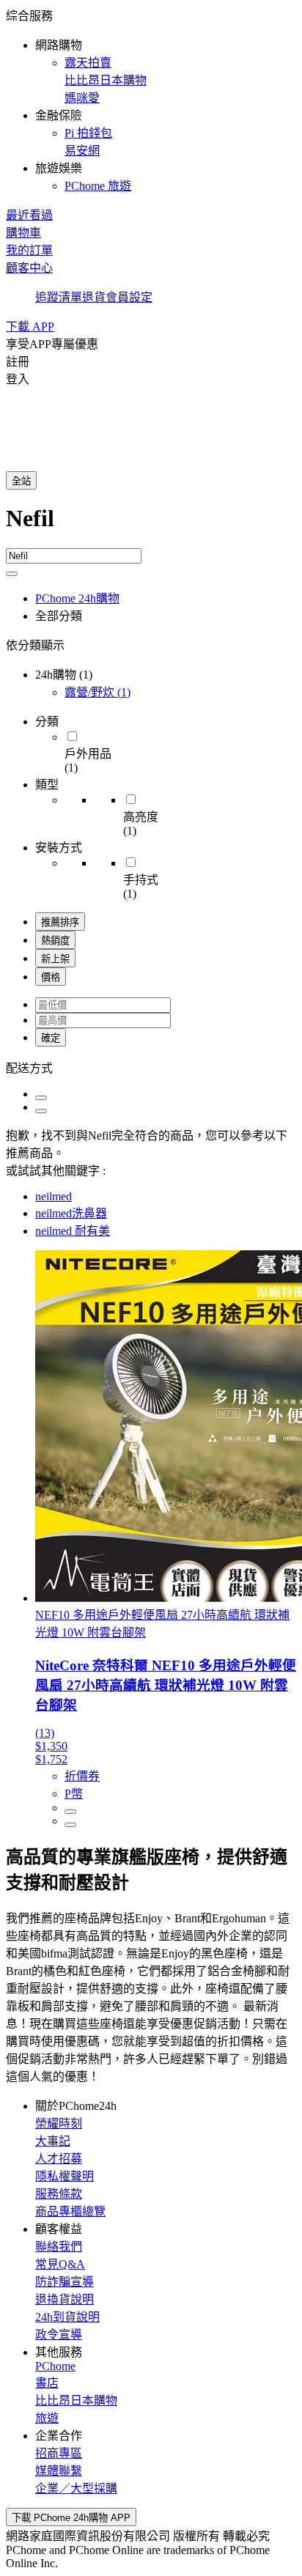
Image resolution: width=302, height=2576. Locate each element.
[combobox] (151, 527)
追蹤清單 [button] (59, 297)
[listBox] (151, 1067)
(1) (97, 692)
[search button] (12, 574)
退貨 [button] (94, 297)
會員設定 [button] (129, 297)
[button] (151, 100)
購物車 (23, 233)
